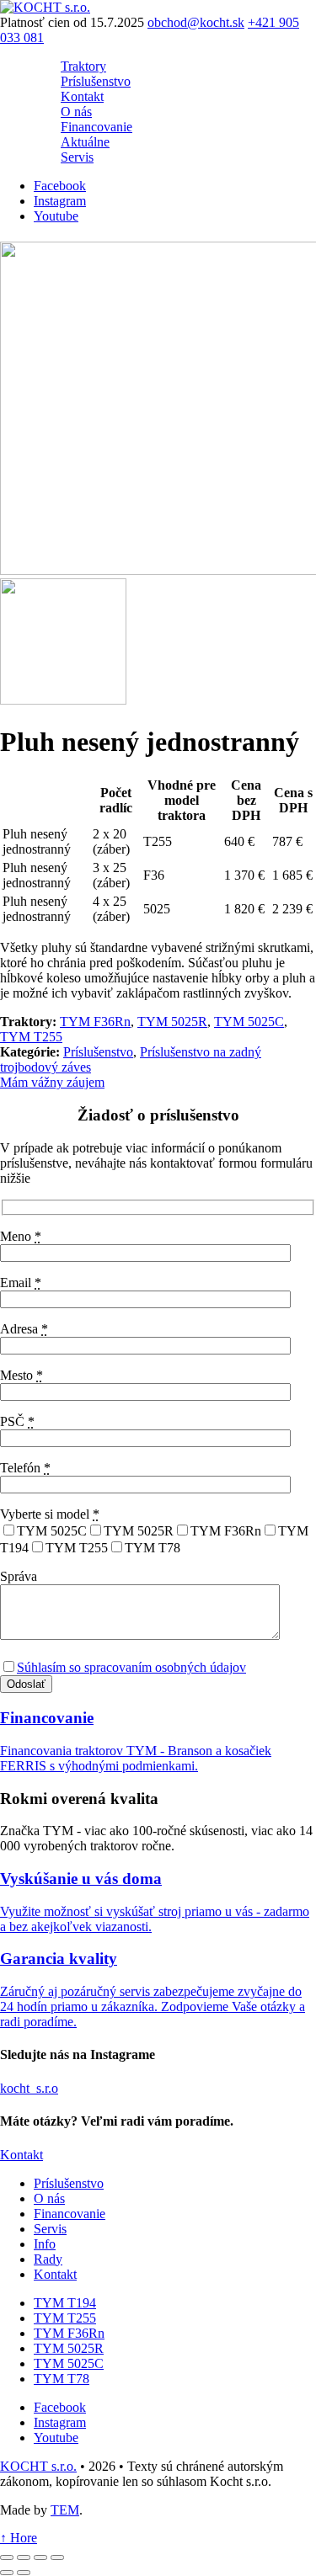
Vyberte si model (50, 1514)
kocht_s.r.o (29, 2088)
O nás (76, 112)
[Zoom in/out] (57, 2557)
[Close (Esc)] (7, 2557)
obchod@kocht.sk (196, 22)
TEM (65, 2509)
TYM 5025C (249, 1022)
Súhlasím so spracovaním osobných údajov (131, 1667)
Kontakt (82, 96)
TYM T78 (62, 2378)
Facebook (60, 186)
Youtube (56, 216)
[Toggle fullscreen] (40, 2557)
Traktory (83, 66)
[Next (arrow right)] (24, 2573)
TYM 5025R (172, 1022)
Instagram (60, 201)
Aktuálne (85, 142)
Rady (48, 2258)
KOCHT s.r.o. (38, 2465)
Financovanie (96, 127)
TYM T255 (31, 1037)
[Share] (24, 2557)
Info (45, 2243)
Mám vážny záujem (52, 1082)
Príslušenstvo (96, 81)
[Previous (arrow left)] (7, 2573)
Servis (77, 157)
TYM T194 (65, 2302)
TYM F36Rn (95, 1022)
